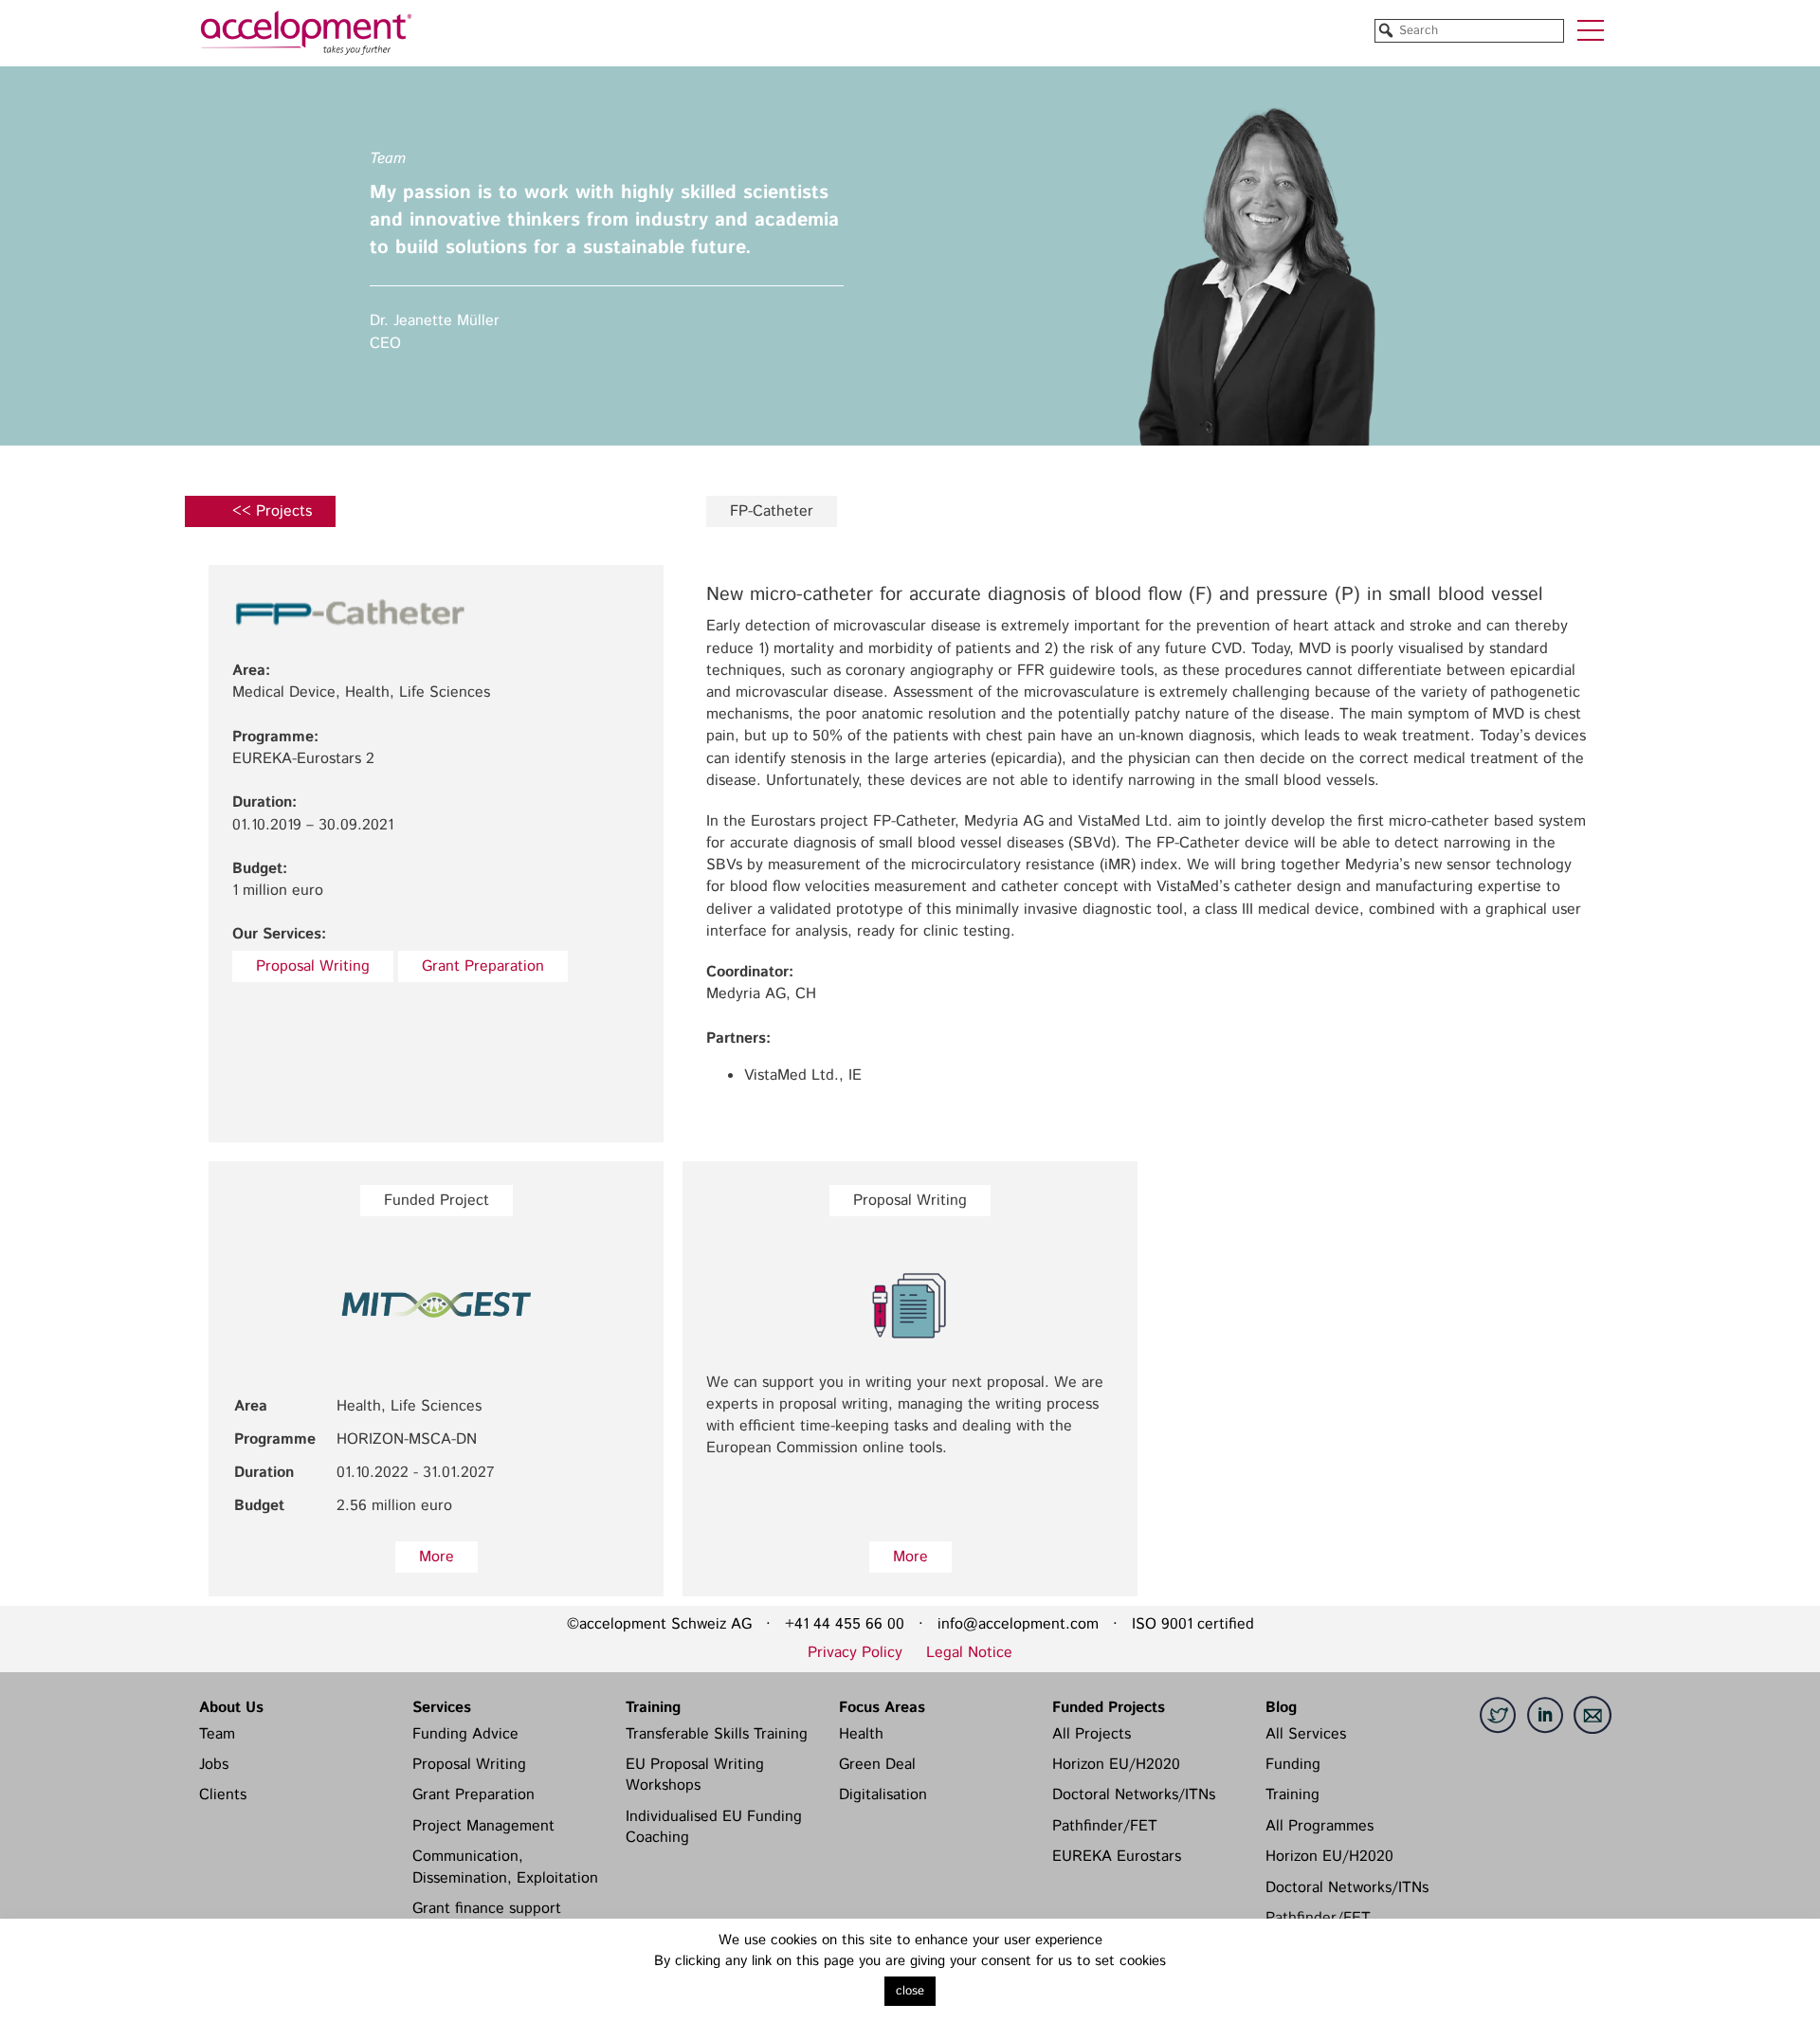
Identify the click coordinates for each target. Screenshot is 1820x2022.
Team (217, 1734)
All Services (1306, 1734)
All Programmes (1319, 1826)
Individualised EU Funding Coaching (714, 1827)
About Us (231, 1708)
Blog (1281, 1708)
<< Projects (272, 511)
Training (653, 1708)
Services (442, 1708)
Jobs (214, 1765)
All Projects (1092, 1734)
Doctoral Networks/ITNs (1134, 1795)
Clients (223, 1795)
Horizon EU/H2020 (1116, 1765)
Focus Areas (882, 1708)
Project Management (483, 1826)
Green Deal (877, 1765)
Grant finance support (487, 1909)
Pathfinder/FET (1105, 1826)
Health (861, 1734)
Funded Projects (1109, 1708)
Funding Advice (465, 1734)
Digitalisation (883, 1795)
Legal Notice (969, 1653)
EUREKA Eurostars (1117, 1857)
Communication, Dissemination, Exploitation (505, 1867)
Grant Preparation (483, 966)
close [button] (910, 1991)
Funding (1293, 1765)
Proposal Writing (313, 966)
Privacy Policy (855, 1653)
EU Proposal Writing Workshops (695, 1775)
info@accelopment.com (1018, 1624)
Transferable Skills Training (717, 1734)
